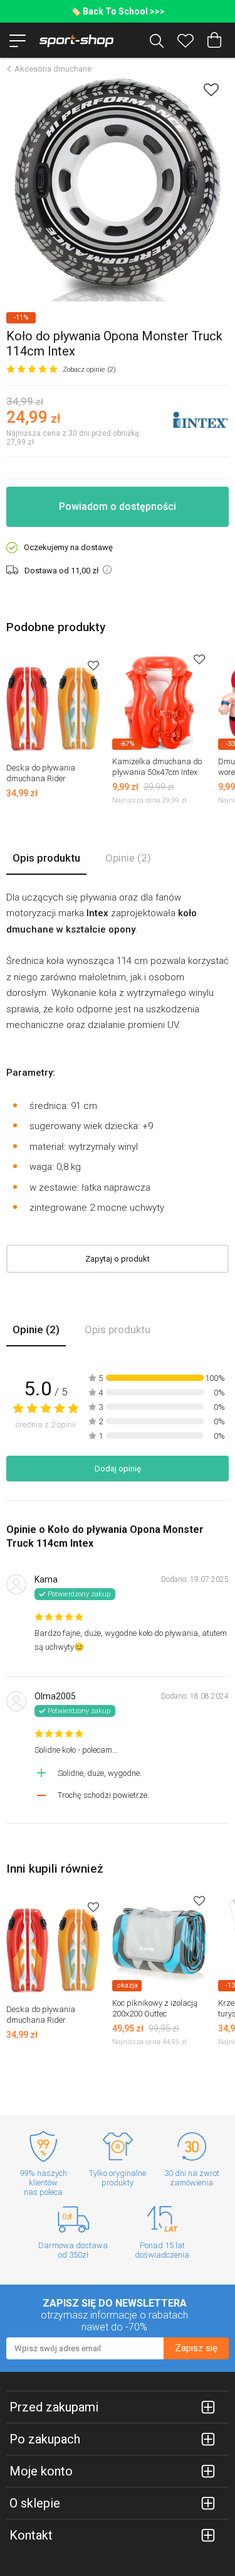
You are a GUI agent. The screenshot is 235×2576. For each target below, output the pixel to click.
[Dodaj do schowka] (211, 89)
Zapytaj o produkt (118, 1259)
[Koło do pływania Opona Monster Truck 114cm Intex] (118, 190)
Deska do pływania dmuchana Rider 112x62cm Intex (41, 778)
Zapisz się (196, 2348)
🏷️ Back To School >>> (118, 11)
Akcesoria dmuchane (53, 69)
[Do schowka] (93, 665)
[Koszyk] (214, 40)
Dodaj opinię (118, 1469)
